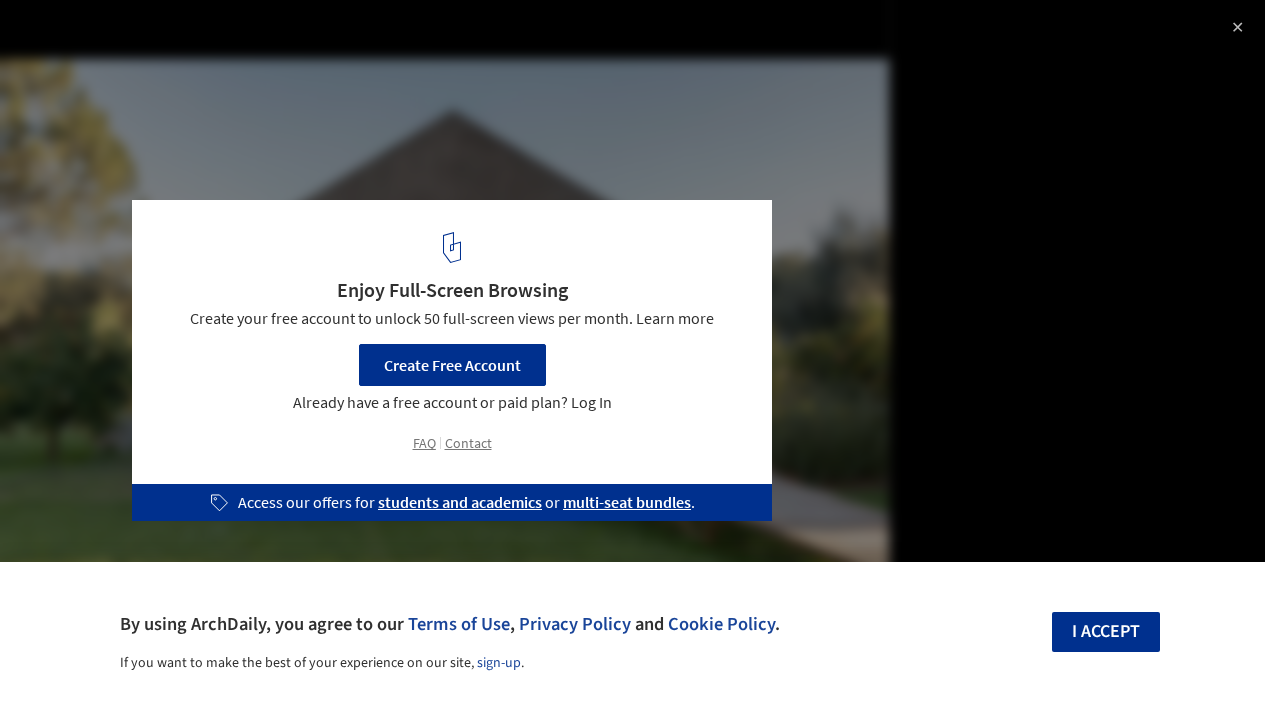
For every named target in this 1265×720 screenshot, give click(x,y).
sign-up (499, 663)
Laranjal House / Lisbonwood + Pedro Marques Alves (283, 36)
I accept (1106, 631)
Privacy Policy (575, 624)
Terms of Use (459, 624)
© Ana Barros (62, 70)
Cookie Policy (721, 624)
